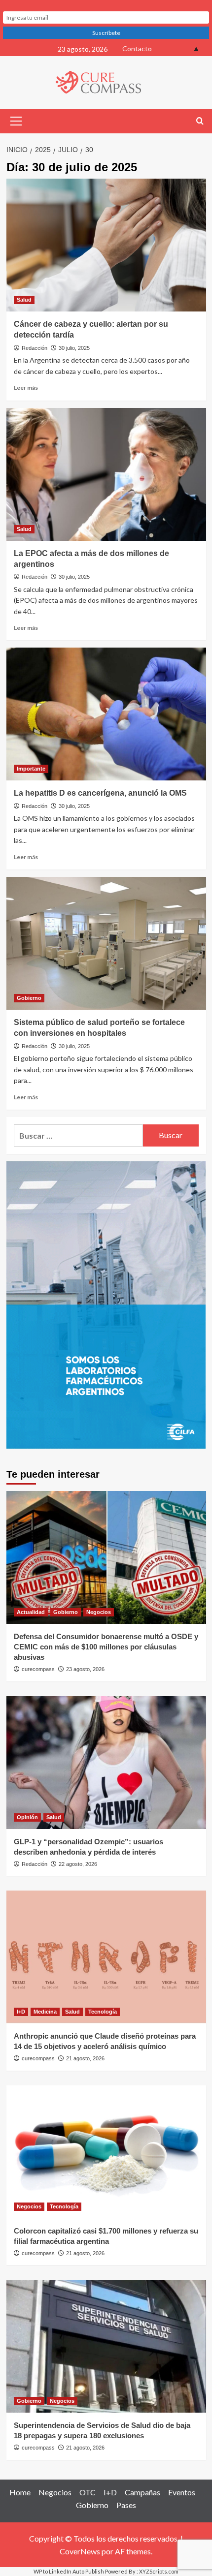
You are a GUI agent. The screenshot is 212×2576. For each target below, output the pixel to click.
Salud (24, 300)
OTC (88, 2492)
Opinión (27, 1817)
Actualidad (31, 1612)
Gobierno (29, 998)
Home (20, 2492)
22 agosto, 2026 (78, 1864)
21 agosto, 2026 (85, 2058)
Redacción (35, 348)
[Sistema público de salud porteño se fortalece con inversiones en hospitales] (106, 943)
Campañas (142, 2492)
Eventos (182, 2492)
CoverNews (80, 2551)
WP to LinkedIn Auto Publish (69, 2571)
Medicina (45, 2012)
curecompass (38, 1669)
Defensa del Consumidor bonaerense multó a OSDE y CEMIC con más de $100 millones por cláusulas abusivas (106, 1647)
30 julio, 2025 (74, 348)
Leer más (26, 388)
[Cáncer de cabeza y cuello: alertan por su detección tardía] (106, 245)
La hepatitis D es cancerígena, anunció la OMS (100, 793)
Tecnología (103, 2012)
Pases (126, 2505)
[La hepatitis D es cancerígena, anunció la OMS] (106, 714)
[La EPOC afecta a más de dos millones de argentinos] (106, 474)
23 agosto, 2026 (85, 1669)
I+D (21, 2012)
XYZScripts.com (159, 2571)
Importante (31, 769)
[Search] (200, 121)
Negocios (99, 1612)
